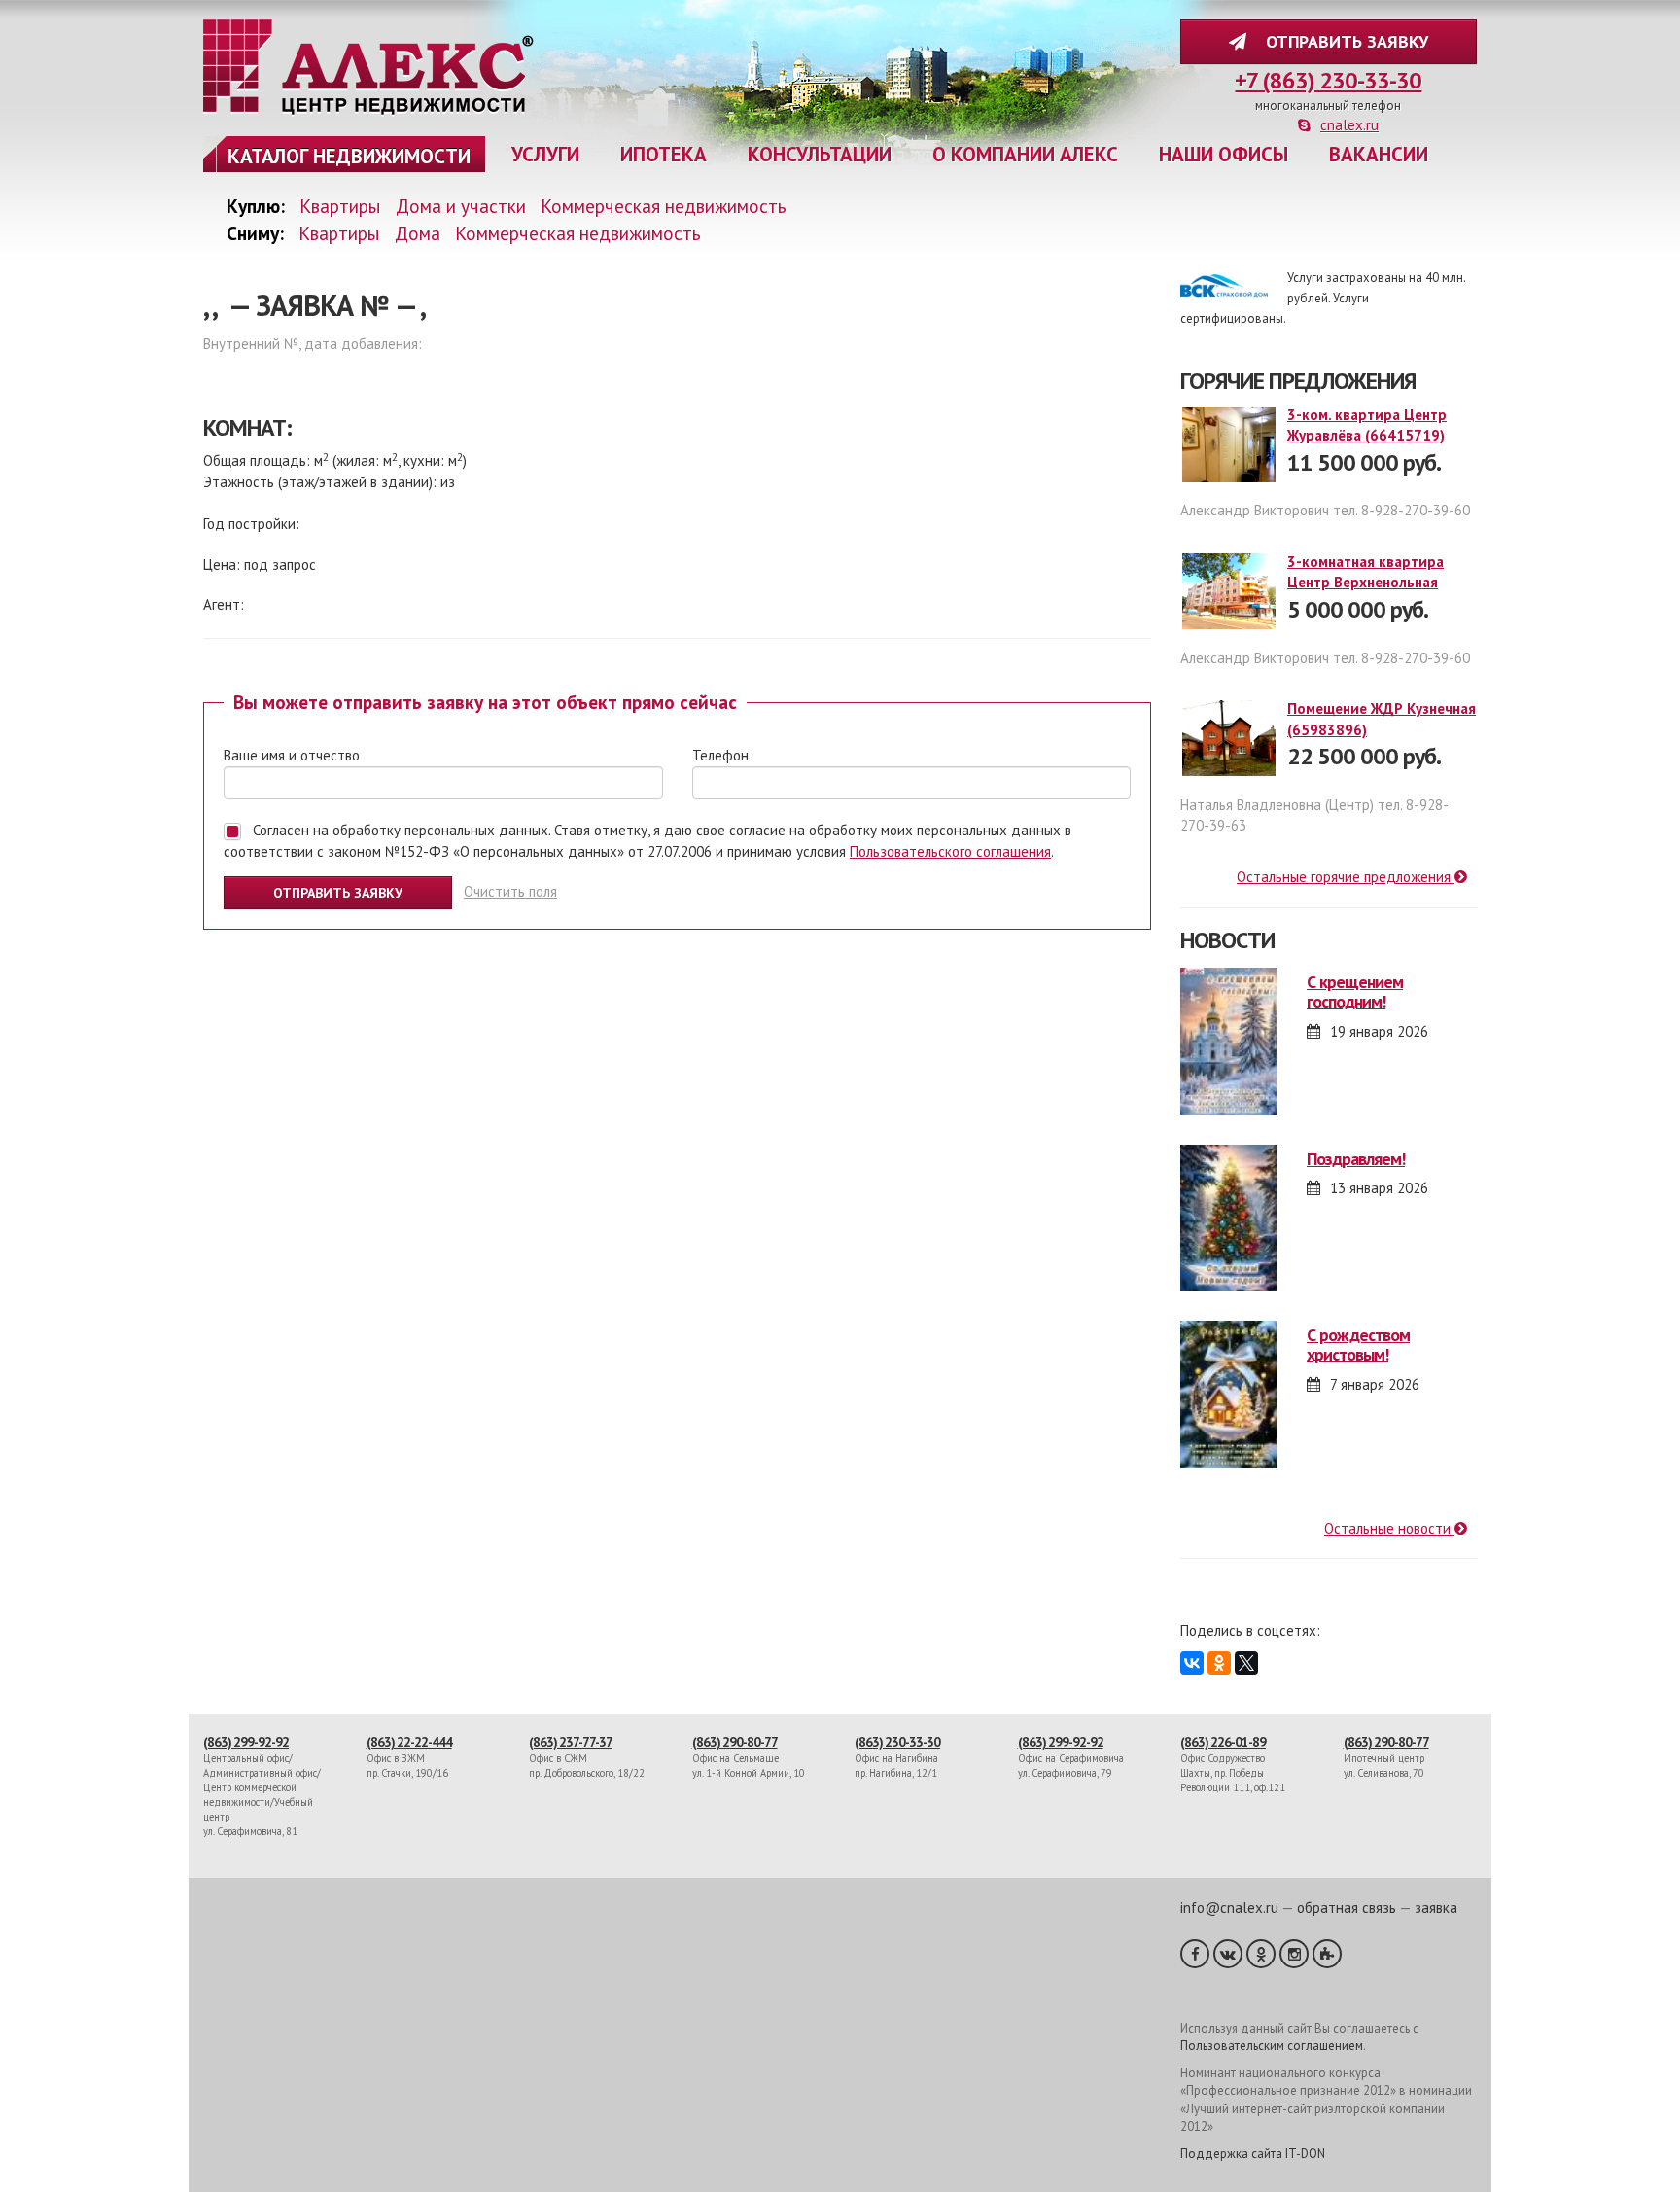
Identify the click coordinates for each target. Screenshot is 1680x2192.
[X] (1246, 1663)
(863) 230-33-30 (897, 1742)
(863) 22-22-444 (409, 1742)
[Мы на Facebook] (1195, 1954)
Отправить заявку (1342, 41)
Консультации (820, 154)
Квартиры (340, 206)
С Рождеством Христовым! (1358, 1344)
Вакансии (1379, 154)
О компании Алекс (1025, 154)
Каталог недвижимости (349, 156)
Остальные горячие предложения (1346, 877)
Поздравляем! (1356, 1159)
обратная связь (1347, 1908)
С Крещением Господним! (1355, 991)
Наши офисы (1224, 154)
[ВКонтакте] (1192, 1663)
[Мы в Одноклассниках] (1261, 1954)
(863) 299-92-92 (246, 1742)
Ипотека (664, 154)
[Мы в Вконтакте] (1228, 1954)
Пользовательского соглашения (950, 851)
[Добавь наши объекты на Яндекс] (1327, 1954)
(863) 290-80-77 (735, 1742)
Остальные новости (1389, 1528)
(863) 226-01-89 (1223, 1742)
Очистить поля (510, 891)
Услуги (545, 154)
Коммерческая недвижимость (664, 206)
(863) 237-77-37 (571, 1742)
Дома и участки (461, 206)
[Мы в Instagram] (1294, 1954)
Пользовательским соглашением (1272, 2046)
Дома (418, 233)
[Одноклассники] (1219, 1663)
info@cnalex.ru (1229, 1908)
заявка (1436, 1908)
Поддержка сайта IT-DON (1253, 2154)
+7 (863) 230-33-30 (1328, 80)
